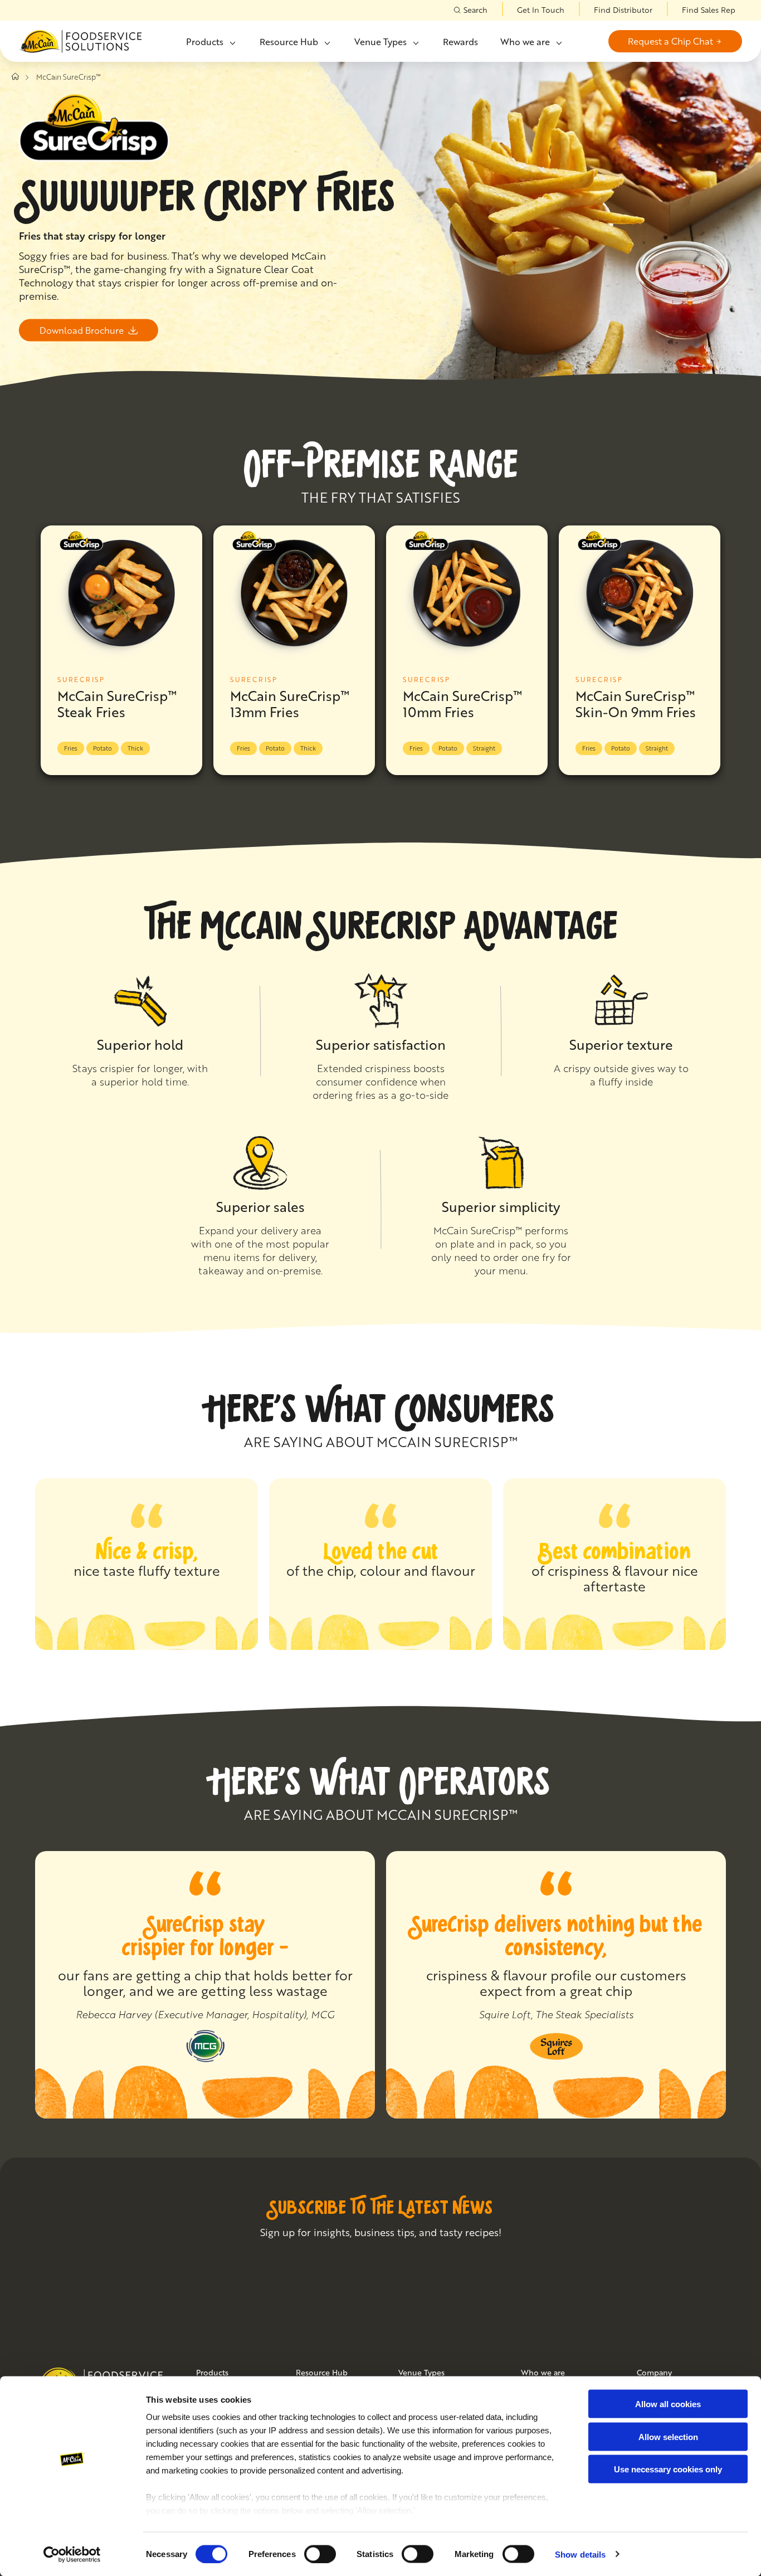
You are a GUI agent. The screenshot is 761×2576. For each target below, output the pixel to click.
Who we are (525, 42)
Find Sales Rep (709, 10)
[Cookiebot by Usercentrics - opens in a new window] (72, 2554)
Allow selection (668, 2436)
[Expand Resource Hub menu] (326, 43)
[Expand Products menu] (232, 43)
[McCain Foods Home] (80, 42)
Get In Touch (541, 10)
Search (475, 10)
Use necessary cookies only (668, 2469)
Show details (580, 2554)
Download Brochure (82, 330)
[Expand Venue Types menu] (415, 43)
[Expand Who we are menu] (558, 43)
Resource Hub (289, 42)
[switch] (320, 2554)
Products (205, 42)
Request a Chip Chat (670, 41)
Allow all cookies (668, 2404)
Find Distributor (623, 10)
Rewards (460, 42)
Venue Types (380, 42)
